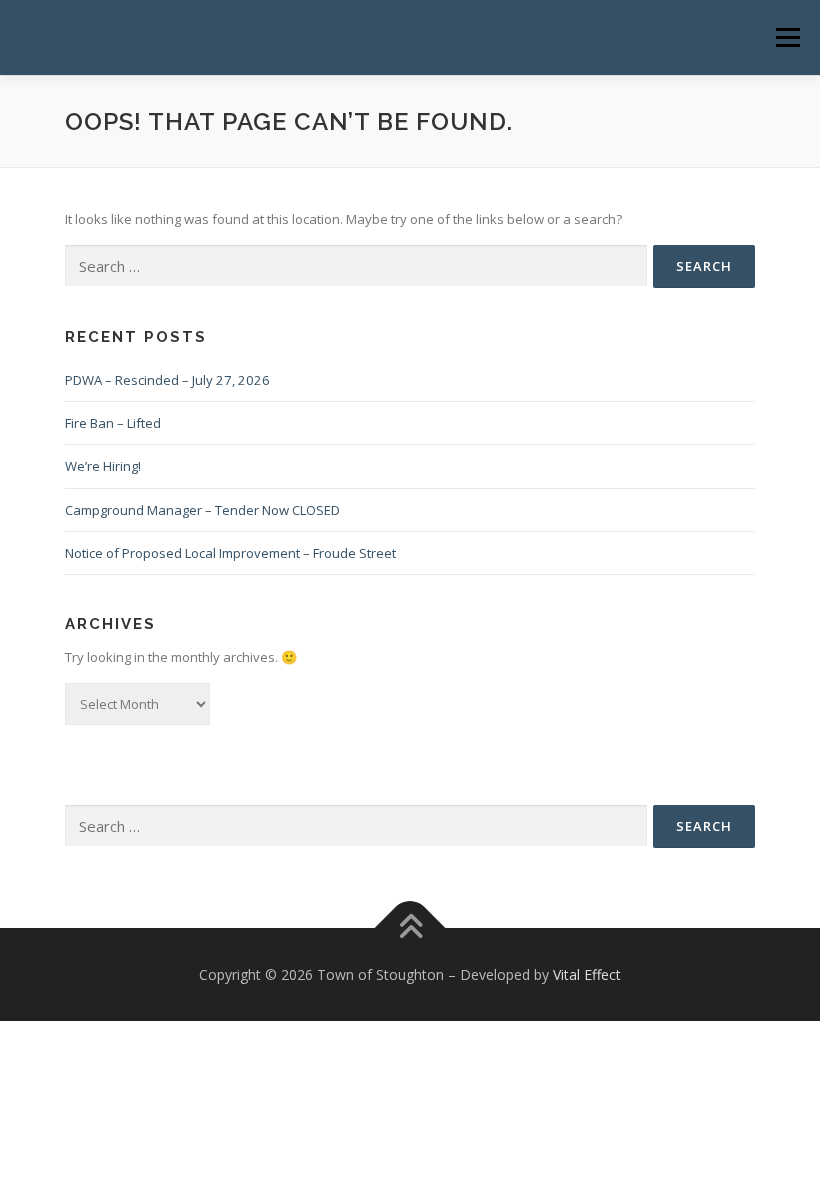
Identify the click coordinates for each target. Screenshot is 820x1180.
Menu (787, 37)
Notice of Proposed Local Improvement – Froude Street (230, 553)
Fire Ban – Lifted (113, 423)
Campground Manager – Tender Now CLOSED (202, 510)
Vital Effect (587, 974)
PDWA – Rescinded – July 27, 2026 (167, 380)
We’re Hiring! (103, 466)
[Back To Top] (410, 927)
